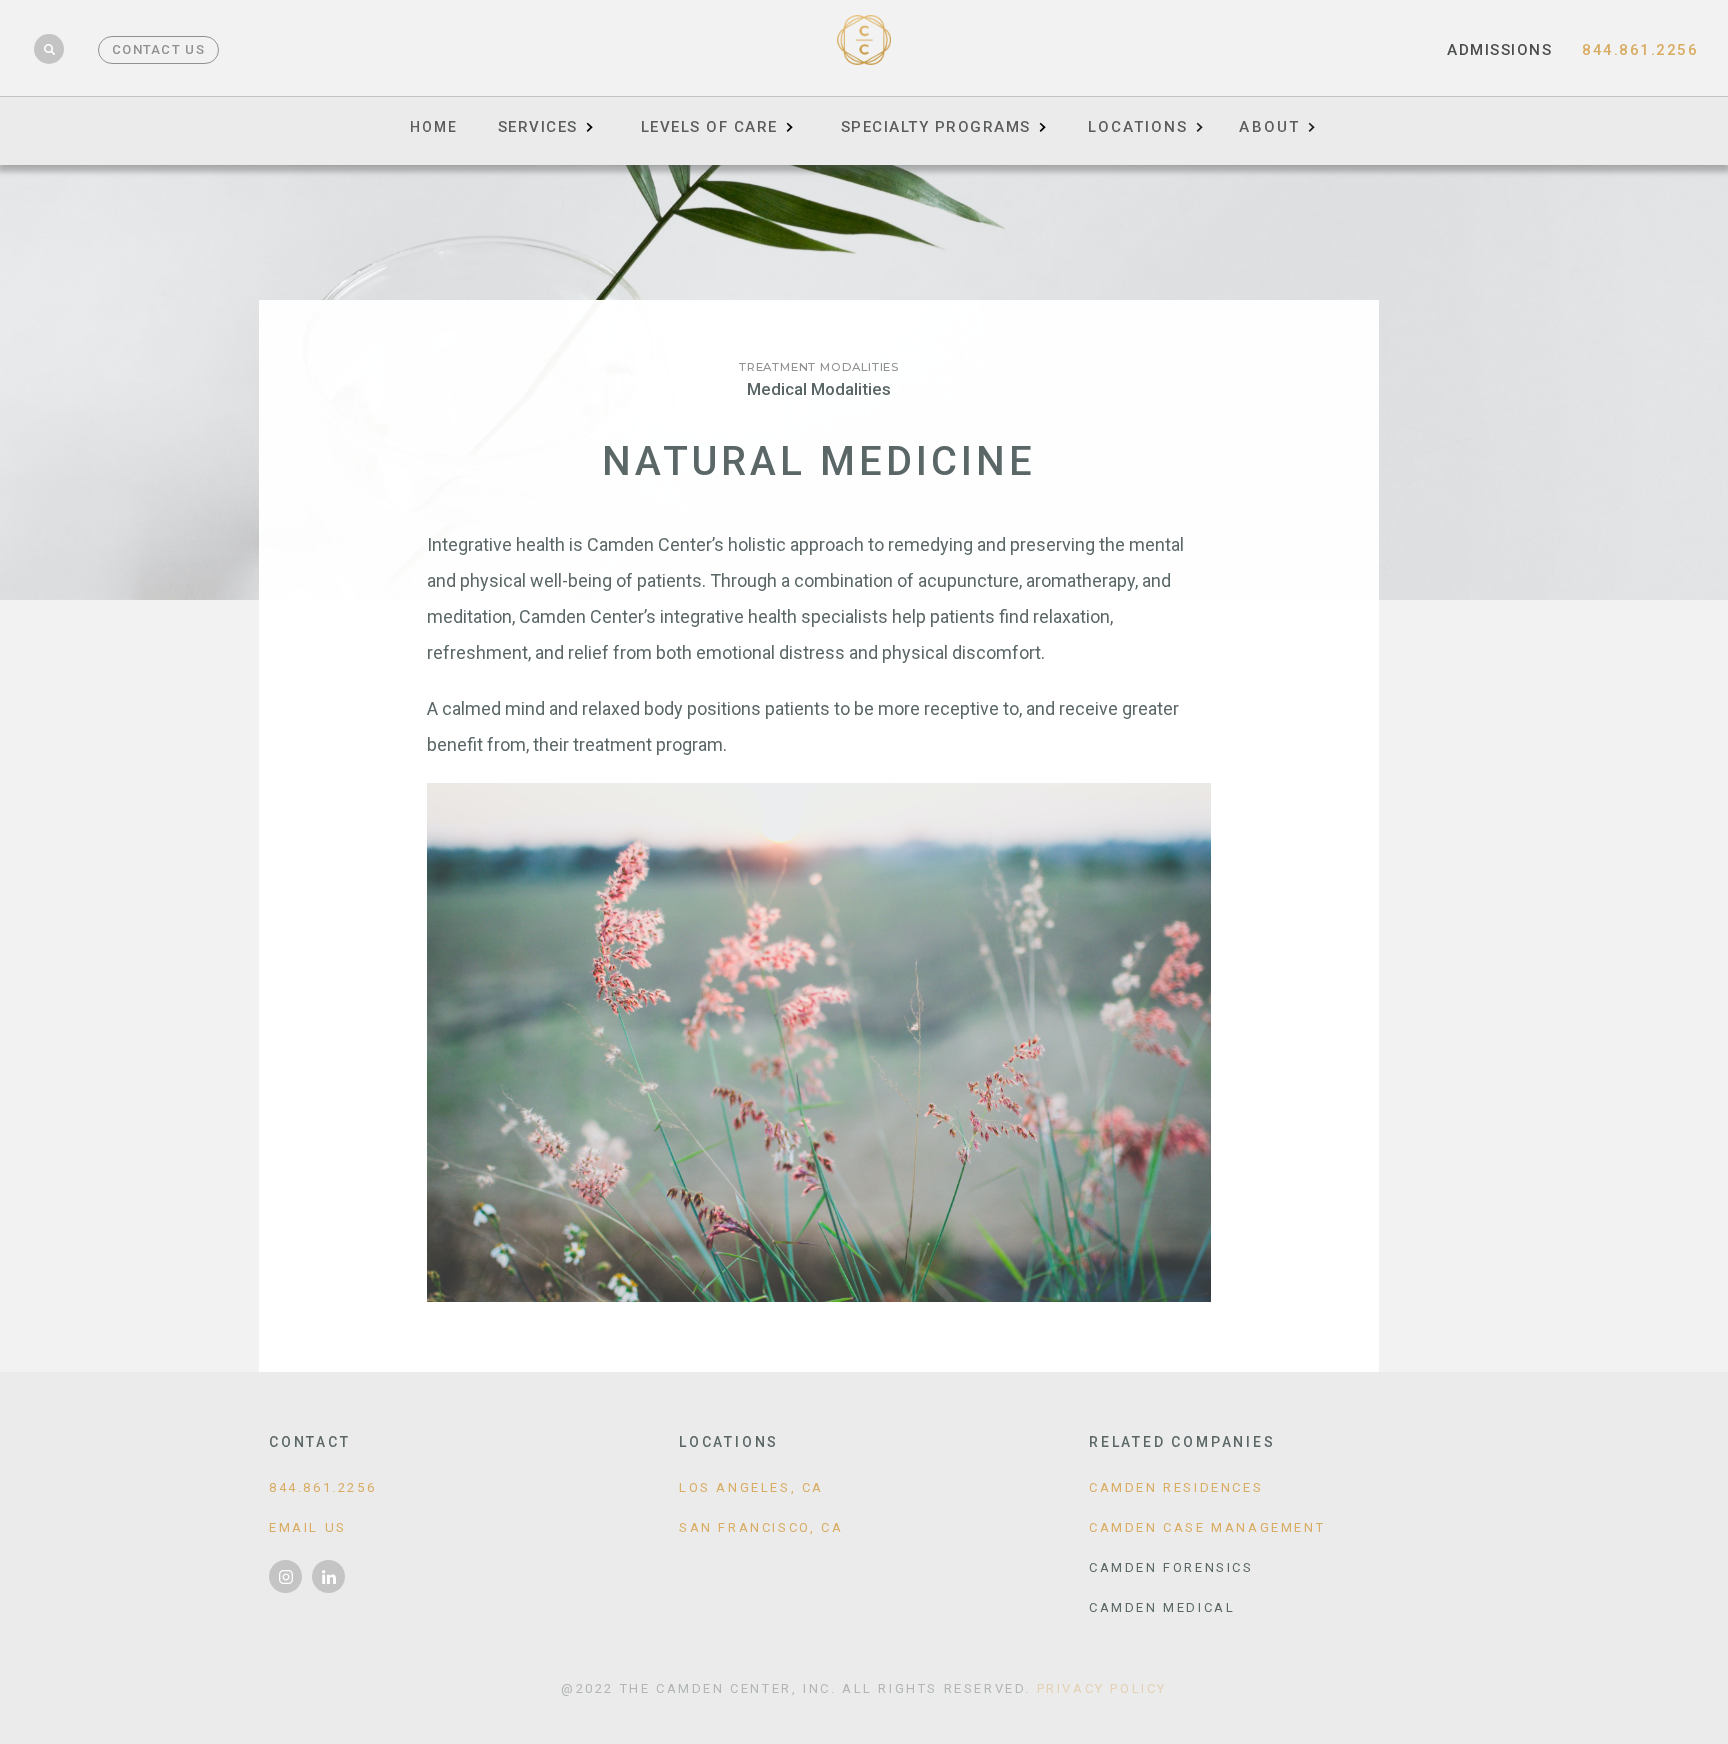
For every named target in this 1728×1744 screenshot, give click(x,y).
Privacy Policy (1102, 1688)
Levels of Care (709, 127)
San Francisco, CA (761, 1527)
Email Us (308, 1527)
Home (434, 127)
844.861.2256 (1640, 50)
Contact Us (158, 49)
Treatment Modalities (819, 367)
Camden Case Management (1207, 1527)
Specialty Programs (936, 127)
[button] (1145, 120)
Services (538, 127)
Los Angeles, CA (751, 1487)
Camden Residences (1176, 1487)
